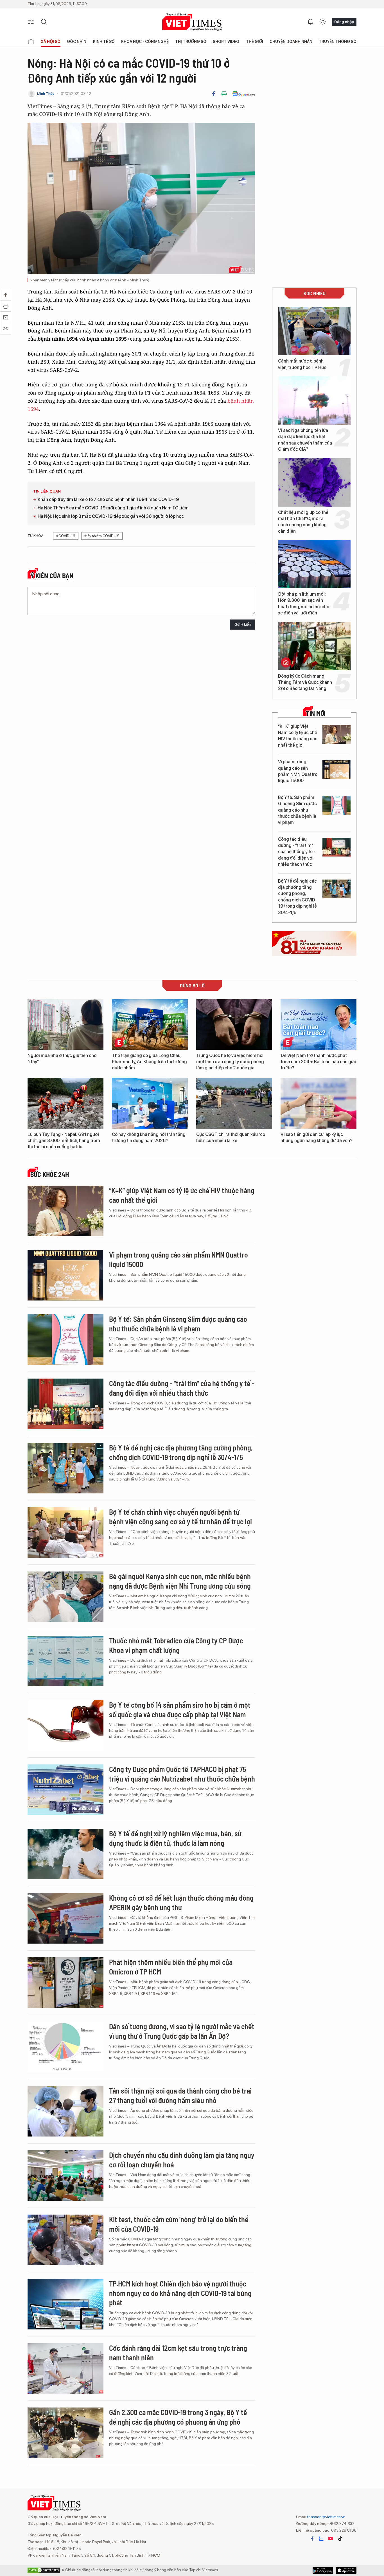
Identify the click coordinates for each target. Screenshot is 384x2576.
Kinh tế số (104, 42)
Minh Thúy (46, 94)
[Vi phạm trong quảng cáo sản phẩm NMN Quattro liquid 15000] (336, 770)
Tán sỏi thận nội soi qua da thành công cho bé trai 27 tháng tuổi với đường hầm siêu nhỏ (180, 2095)
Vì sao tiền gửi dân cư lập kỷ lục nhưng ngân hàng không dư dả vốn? (316, 1137)
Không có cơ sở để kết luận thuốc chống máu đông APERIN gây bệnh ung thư (181, 1902)
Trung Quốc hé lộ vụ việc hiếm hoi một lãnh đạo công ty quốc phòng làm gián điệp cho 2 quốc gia (230, 1062)
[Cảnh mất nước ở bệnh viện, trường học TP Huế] (314, 331)
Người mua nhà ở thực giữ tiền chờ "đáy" (62, 1059)
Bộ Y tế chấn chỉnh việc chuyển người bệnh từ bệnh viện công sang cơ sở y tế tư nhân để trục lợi (180, 1517)
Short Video (226, 42)
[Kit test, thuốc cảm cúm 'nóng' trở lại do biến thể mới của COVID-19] (65, 2240)
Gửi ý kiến (243, 624)
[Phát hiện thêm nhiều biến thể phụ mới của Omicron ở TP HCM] (65, 1983)
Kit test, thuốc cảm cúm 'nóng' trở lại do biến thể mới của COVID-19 (179, 2224)
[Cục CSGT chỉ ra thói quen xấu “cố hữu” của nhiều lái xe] (234, 1103)
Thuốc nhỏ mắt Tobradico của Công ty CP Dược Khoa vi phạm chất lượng (176, 1645)
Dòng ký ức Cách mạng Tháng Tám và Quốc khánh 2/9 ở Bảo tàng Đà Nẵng (305, 682)
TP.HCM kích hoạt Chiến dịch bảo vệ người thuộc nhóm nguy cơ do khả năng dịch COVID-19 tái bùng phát (180, 2293)
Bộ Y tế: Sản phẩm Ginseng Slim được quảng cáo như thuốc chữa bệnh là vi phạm (297, 810)
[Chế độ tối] (323, 22)
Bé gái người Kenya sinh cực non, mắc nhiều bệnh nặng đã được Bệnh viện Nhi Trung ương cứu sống (180, 1581)
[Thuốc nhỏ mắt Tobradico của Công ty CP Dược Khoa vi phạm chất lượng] (65, 1661)
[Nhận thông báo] (310, 22)
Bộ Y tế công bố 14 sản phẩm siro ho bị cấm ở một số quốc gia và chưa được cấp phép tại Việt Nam (180, 1710)
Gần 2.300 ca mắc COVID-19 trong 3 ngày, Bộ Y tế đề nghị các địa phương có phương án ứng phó (178, 2417)
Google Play (346, 2570)
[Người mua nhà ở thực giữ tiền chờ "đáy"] (65, 1024)
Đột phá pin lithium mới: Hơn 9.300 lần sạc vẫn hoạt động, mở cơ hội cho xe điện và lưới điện (304, 603)
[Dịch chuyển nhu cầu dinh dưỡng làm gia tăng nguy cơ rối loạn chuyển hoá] (65, 2176)
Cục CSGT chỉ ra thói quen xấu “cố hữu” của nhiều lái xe (231, 1137)
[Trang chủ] (31, 42)
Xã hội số (51, 42)
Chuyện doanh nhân (291, 42)
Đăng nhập (344, 22)
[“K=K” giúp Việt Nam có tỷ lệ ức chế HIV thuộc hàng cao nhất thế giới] (336, 734)
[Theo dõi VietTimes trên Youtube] (331, 2539)
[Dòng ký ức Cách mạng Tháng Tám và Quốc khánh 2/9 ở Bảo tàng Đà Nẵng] (314, 646)
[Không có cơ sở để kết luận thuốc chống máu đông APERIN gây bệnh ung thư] (65, 1918)
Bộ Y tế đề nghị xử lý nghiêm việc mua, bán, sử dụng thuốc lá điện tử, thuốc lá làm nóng (175, 1838)
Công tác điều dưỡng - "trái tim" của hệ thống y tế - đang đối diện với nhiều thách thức (297, 852)
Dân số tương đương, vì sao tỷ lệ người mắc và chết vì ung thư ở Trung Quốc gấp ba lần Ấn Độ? (182, 2031)
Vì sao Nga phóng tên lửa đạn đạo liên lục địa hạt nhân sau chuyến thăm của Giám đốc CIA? (305, 440)
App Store (323, 2570)
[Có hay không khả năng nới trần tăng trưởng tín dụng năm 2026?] (150, 1103)
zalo (321, 2539)
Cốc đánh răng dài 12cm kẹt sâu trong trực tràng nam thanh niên (178, 2353)
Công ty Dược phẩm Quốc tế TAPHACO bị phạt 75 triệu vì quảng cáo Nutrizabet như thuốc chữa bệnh (182, 1774)
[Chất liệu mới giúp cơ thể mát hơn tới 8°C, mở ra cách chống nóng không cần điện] (314, 482)
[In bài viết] (224, 94)
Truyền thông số (338, 42)
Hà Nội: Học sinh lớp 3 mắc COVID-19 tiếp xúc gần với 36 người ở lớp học (111, 516)
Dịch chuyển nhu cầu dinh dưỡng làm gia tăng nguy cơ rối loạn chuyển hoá (182, 2160)
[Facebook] (214, 94)
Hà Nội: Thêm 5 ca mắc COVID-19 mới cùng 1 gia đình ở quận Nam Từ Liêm (113, 508)
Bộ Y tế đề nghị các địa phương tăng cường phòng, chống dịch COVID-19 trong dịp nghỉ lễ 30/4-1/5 (298, 897)
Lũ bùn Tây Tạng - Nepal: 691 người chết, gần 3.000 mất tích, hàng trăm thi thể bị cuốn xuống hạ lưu (64, 1141)
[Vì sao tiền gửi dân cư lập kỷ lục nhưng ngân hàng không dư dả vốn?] (319, 1103)
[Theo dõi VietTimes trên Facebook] (312, 2539)
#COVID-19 (66, 536)
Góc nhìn (77, 42)
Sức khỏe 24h (50, 1174)
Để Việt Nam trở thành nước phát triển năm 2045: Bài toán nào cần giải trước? (318, 1062)
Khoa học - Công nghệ (145, 42)
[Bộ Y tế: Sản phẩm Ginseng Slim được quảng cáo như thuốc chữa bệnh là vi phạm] (336, 805)
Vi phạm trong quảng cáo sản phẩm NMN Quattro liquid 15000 (298, 771)
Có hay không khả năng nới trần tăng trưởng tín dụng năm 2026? (149, 1137)
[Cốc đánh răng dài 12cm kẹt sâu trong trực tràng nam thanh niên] (65, 2368)
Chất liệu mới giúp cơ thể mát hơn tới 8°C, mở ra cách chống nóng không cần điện (303, 522)
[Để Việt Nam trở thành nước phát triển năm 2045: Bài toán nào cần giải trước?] (319, 1024)
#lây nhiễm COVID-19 (102, 536)
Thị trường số (191, 42)
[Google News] (244, 94)
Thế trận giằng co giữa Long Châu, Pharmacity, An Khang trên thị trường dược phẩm (149, 1062)
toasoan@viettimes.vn (326, 2517)
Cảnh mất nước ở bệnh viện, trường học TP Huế (302, 364)
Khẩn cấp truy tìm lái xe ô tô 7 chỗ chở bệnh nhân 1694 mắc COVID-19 (108, 499)
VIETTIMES (192, 22)
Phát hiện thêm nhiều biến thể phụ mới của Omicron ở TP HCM (171, 1967)
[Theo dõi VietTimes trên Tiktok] (340, 2539)
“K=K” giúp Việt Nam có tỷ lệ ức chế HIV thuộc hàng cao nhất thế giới (298, 736)
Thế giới (255, 42)
